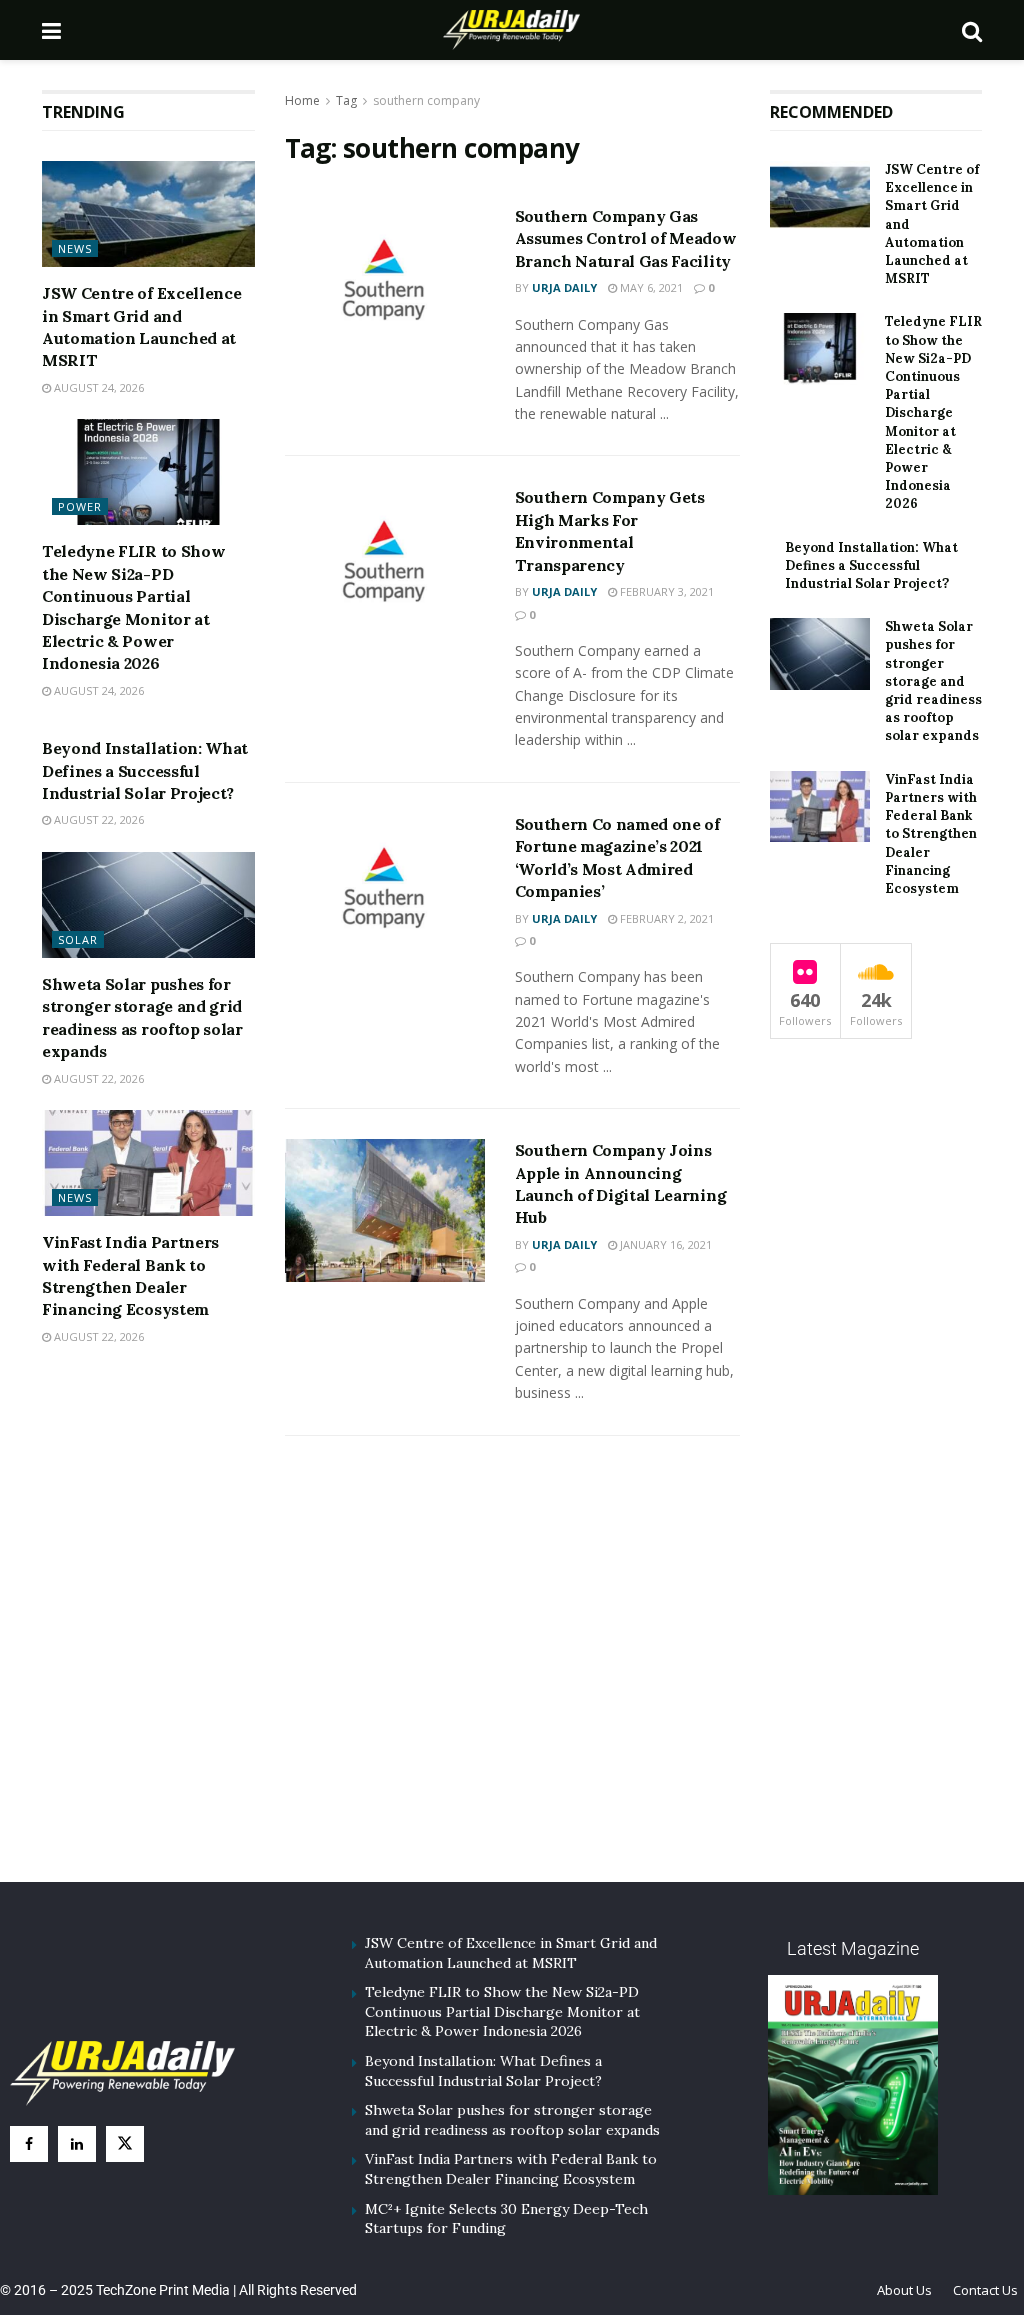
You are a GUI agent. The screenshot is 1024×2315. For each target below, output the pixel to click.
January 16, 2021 (664, 1244)
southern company (426, 100)
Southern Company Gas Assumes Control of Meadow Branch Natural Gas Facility (626, 238)
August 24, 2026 (97, 387)
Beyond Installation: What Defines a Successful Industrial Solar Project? (145, 770)
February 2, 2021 (665, 918)
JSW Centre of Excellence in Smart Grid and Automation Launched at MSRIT (511, 1953)
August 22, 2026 (97, 819)
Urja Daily (564, 287)
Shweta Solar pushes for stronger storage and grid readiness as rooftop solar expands (933, 681)
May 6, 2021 (650, 287)
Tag (346, 100)
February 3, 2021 (665, 591)
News (75, 248)
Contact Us (985, 2290)
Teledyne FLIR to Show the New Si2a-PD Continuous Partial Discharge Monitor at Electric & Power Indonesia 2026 (933, 412)
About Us (904, 2290)
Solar (78, 939)
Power (80, 506)
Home (302, 100)
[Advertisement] (512, 1683)
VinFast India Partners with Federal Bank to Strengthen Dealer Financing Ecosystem (931, 834)
